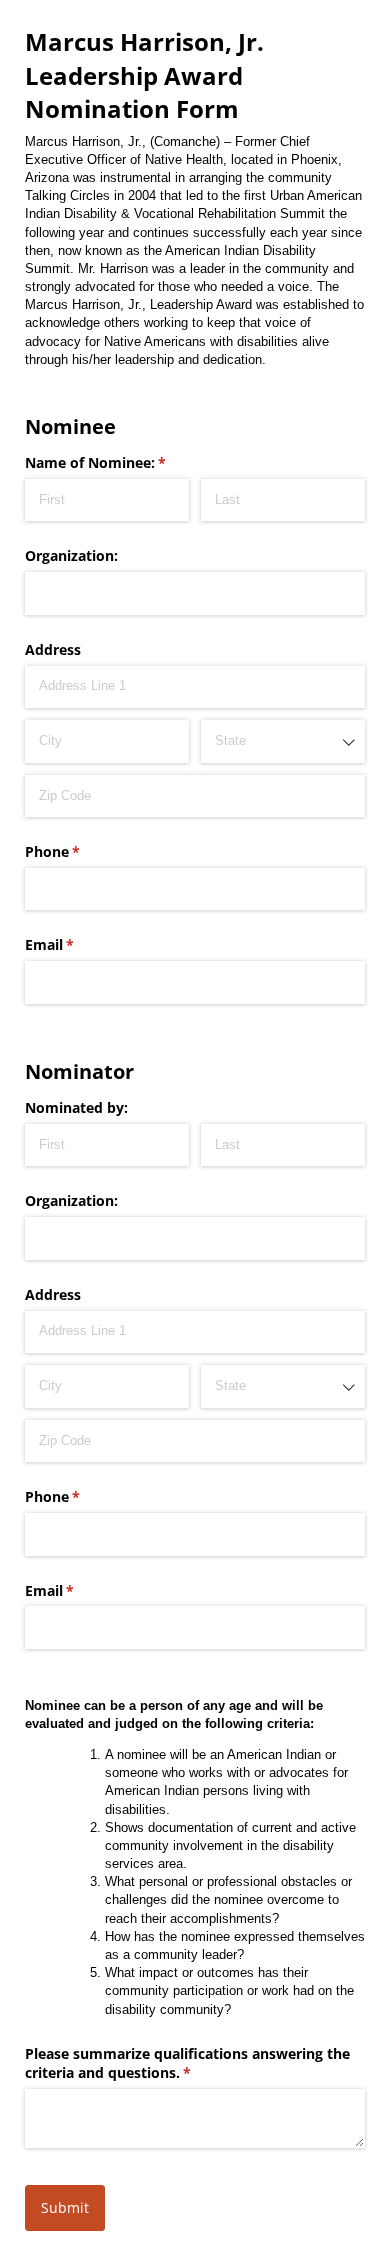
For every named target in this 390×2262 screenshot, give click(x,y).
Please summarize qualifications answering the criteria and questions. (187, 2063)
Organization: (71, 555)
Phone (81, 851)
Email (78, 944)
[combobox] (283, 741)
